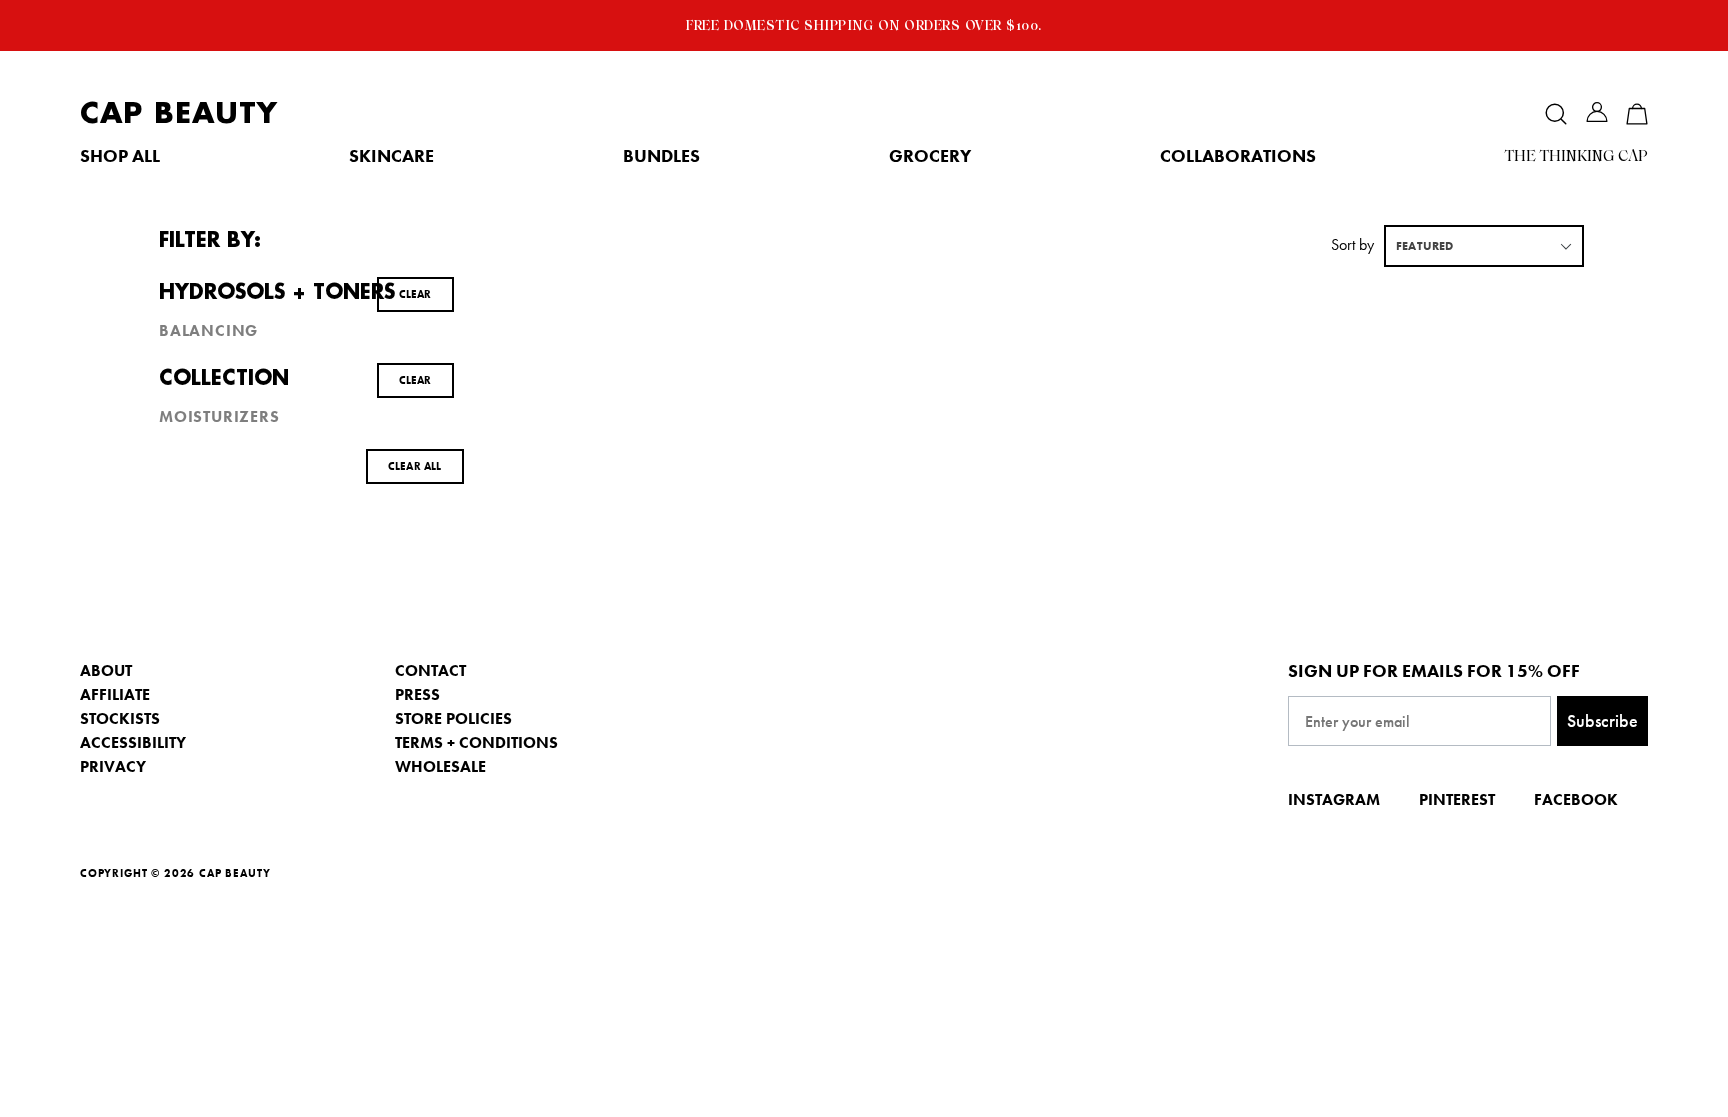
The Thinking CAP (1576, 156)
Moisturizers (219, 417)
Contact (430, 670)
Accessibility (133, 742)
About (106, 670)
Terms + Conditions (476, 742)
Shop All (120, 156)
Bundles (661, 156)
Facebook (1576, 799)
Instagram (1334, 799)
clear (415, 294)
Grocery (930, 156)
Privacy (113, 766)
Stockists (120, 718)
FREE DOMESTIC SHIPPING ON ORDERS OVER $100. (864, 25)
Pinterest (1457, 799)
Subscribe (1602, 720)
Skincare (391, 156)
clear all (415, 466)
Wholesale (440, 766)
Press (417, 694)
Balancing (208, 331)
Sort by (1352, 244)
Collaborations (1238, 156)
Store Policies (453, 718)
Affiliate (115, 694)
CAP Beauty (179, 113)
